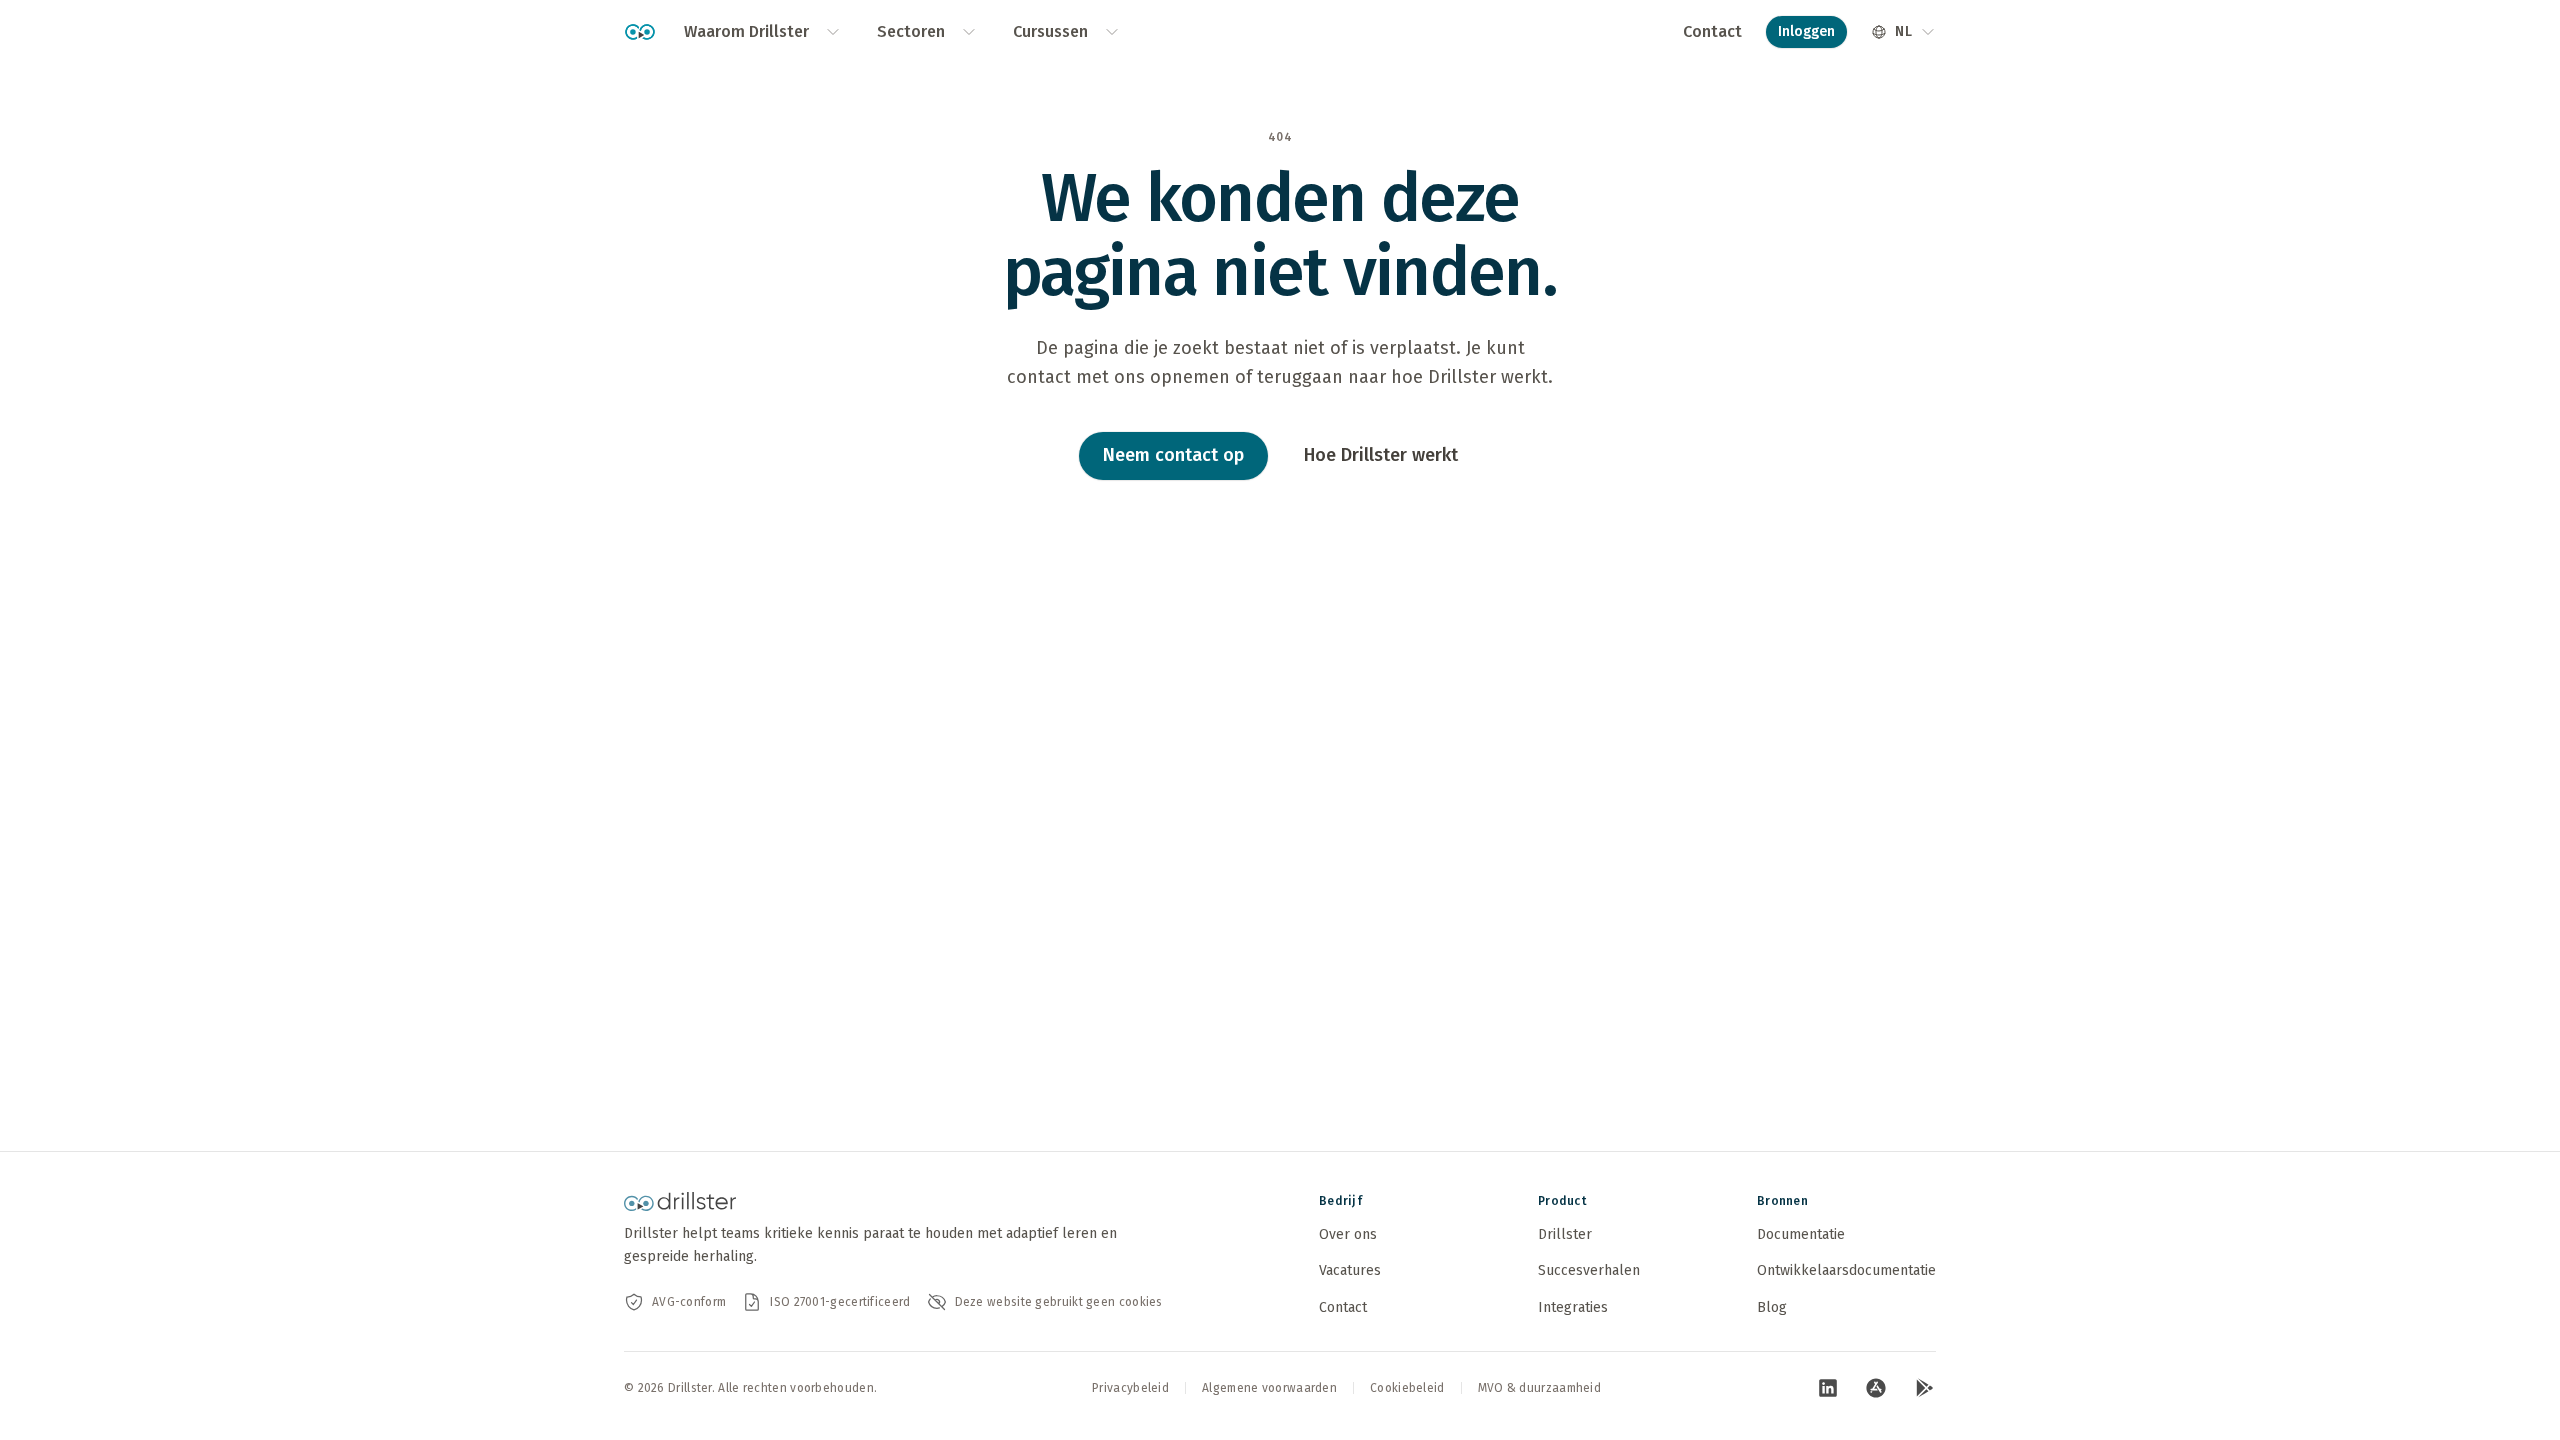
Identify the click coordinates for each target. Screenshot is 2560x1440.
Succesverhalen (1589, 1270)
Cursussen (1050, 31)
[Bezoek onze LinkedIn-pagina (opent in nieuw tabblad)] (1828, 1388)
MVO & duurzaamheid (1539, 1388)
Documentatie (1801, 1234)
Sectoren (911, 31)
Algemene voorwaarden (1269, 1388)
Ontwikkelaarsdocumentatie (1846, 1270)
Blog (1772, 1307)
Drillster (1565, 1234)
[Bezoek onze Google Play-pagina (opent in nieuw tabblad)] (1924, 1388)
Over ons (1348, 1234)
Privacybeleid (1130, 1388)
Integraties (1573, 1307)
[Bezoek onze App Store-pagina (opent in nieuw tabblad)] (1876, 1388)
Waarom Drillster (746, 31)
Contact (1712, 31)
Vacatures (1350, 1270)
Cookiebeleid (1407, 1388)
